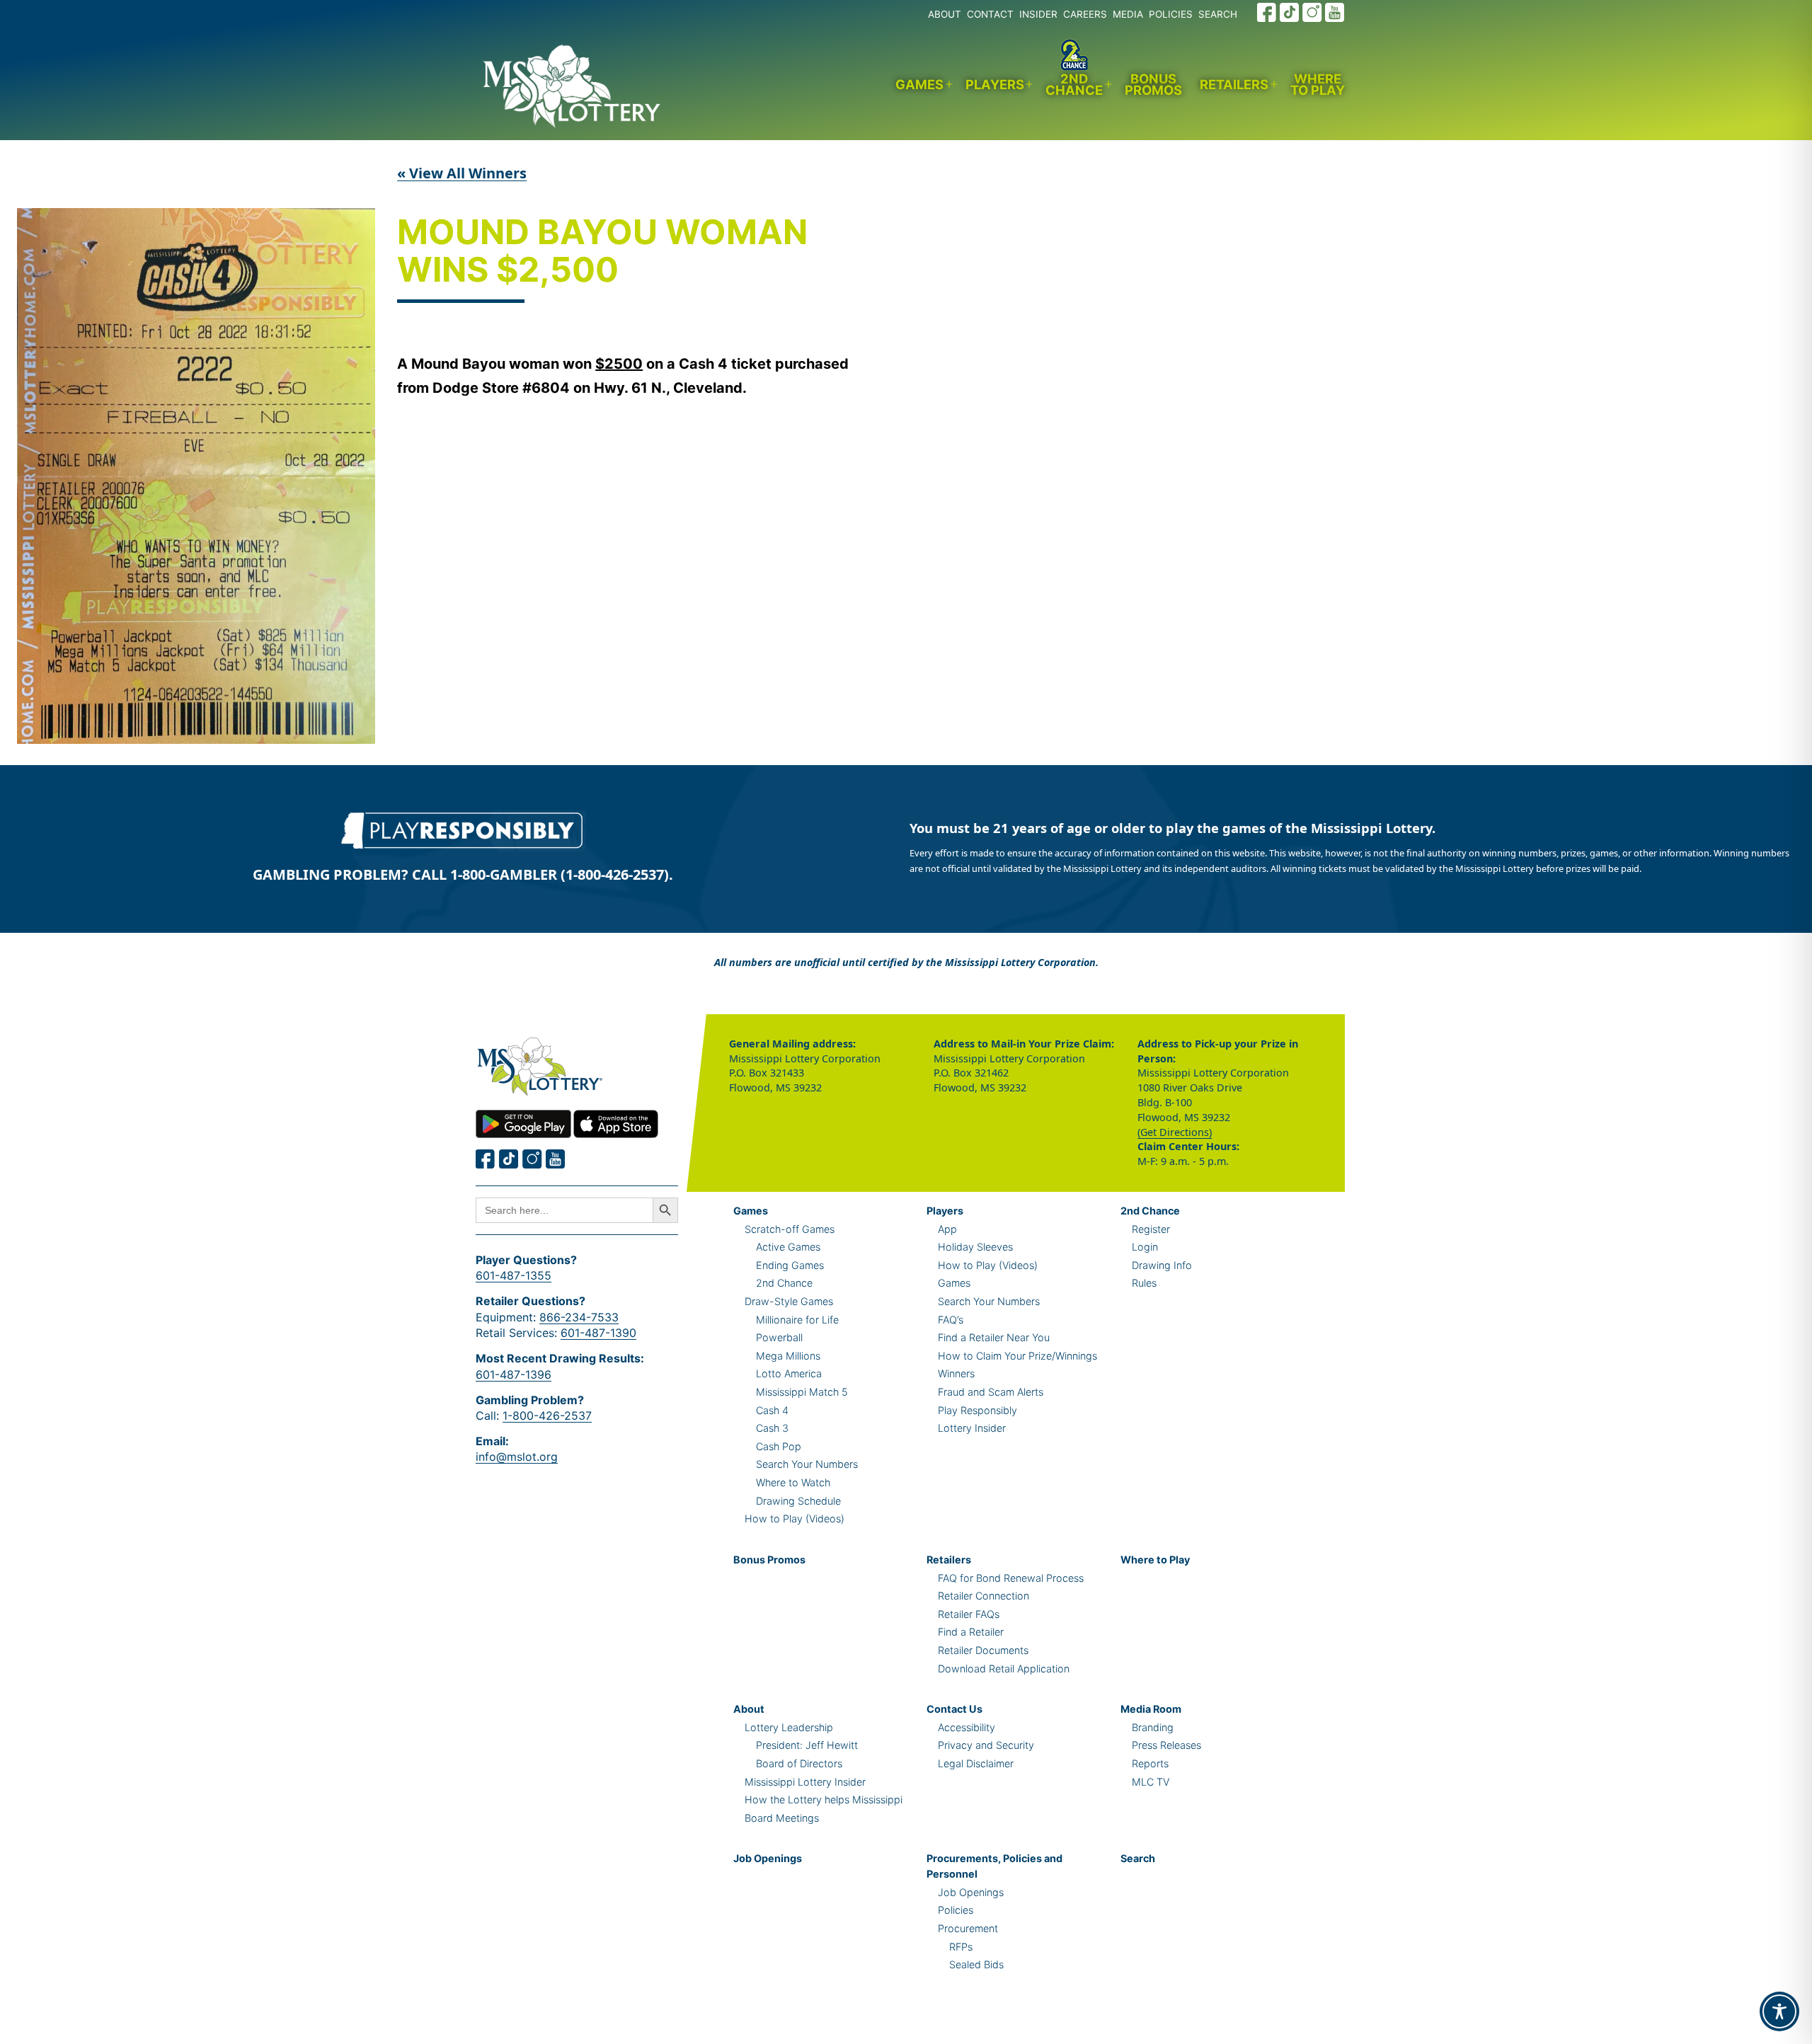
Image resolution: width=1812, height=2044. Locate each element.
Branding (1153, 1727)
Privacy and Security (986, 1745)
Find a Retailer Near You (994, 1337)
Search (1138, 1858)
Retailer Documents (983, 1650)
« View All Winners (462, 173)
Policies (956, 1910)
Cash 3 (772, 1428)
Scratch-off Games (790, 1229)
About (749, 1709)
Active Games (788, 1247)
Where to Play (1318, 85)
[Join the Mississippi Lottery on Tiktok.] (509, 1159)
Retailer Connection (984, 1596)
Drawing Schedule (798, 1501)
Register (1151, 1229)
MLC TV (1151, 1782)
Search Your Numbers (807, 1464)
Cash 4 (772, 1410)
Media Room (1151, 1709)
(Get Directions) (1175, 1132)
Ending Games (790, 1265)
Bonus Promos (1153, 85)
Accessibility (967, 1727)
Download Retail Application (1004, 1669)
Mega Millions (788, 1356)
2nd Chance (1074, 85)
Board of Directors (799, 1763)
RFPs (961, 1947)
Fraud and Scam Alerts (991, 1392)
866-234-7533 (579, 1317)
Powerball (779, 1337)
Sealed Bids (976, 1964)
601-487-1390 (598, 1333)
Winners (956, 1373)
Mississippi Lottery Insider (805, 1782)
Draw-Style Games (789, 1301)
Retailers (1234, 84)
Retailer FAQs (969, 1614)
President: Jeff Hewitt (807, 1745)
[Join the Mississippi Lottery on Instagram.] (1312, 12)
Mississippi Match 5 (802, 1392)
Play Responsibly (977, 1410)
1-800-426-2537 (547, 1416)
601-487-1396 (514, 1374)
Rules (1144, 1283)
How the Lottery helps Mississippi (824, 1799)
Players (995, 84)
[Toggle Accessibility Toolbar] (1779, 2011)
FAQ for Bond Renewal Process (1011, 1578)
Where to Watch (793, 1482)
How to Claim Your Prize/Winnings (1017, 1356)
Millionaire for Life (797, 1320)
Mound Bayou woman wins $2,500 (602, 252)
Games (919, 84)
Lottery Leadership (789, 1727)
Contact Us (954, 1709)
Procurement (968, 1928)
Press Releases (1166, 1745)
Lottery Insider (972, 1428)
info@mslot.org (517, 1457)
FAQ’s (951, 1320)
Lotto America (789, 1373)
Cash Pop (779, 1446)
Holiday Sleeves (975, 1247)
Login (1145, 1247)
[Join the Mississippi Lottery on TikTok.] (1290, 12)
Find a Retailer (971, 1632)
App (947, 1229)
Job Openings (768, 1858)
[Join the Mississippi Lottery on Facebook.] (1267, 12)
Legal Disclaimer (976, 1763)
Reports (1150, 1763)
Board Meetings (782, 1818)
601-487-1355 (514, 1275)
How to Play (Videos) (795, 1518)
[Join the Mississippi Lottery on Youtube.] (1335, 12)
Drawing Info (1162, 1265)
